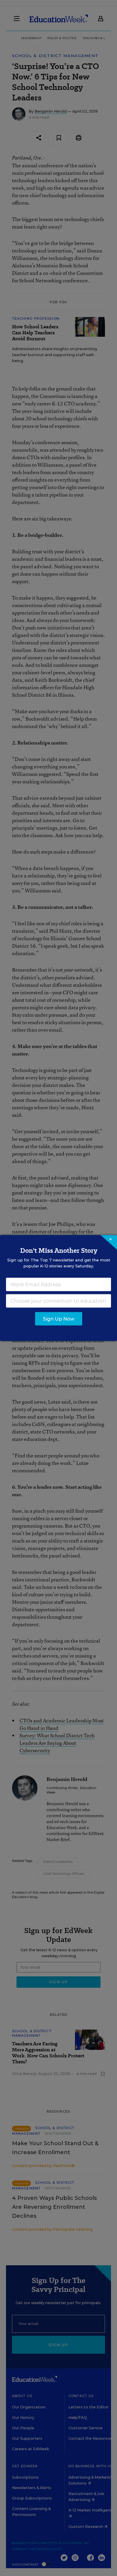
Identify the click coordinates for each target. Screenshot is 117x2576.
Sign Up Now (59, 1319)
